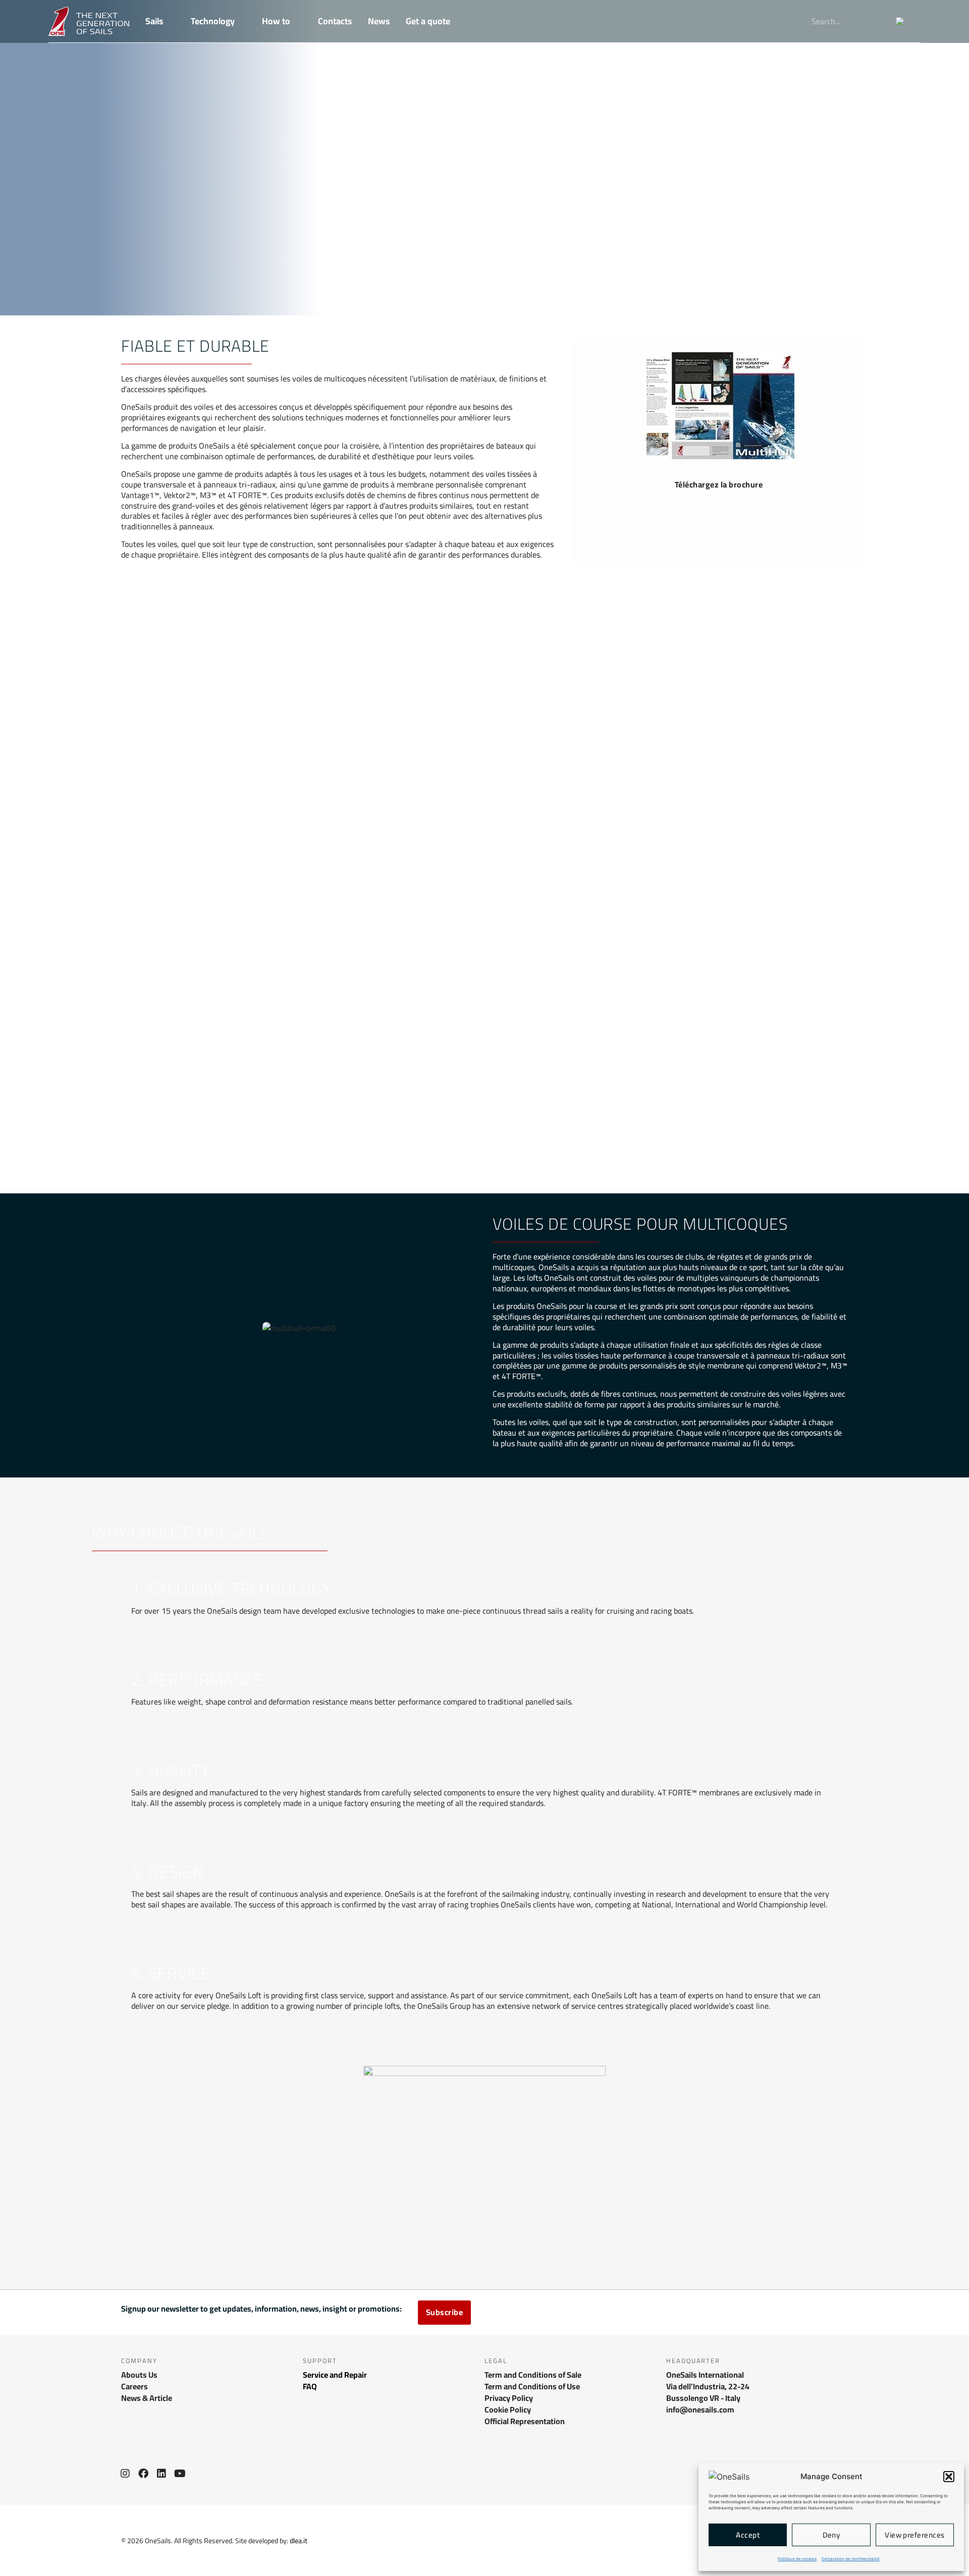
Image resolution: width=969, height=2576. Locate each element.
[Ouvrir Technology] (242, 21)
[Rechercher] (875, 21)
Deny (831, 2535)
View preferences (914, 2535)
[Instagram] (125, 2474)
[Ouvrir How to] (297, 21)
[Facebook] (143, 2474)
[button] (949, 2477)
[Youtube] (180, 2474)
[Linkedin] (161, 2474)
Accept (748, 2535)
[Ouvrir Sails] (170, 21)
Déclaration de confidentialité (851, 2559)
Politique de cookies (797, 2559)
